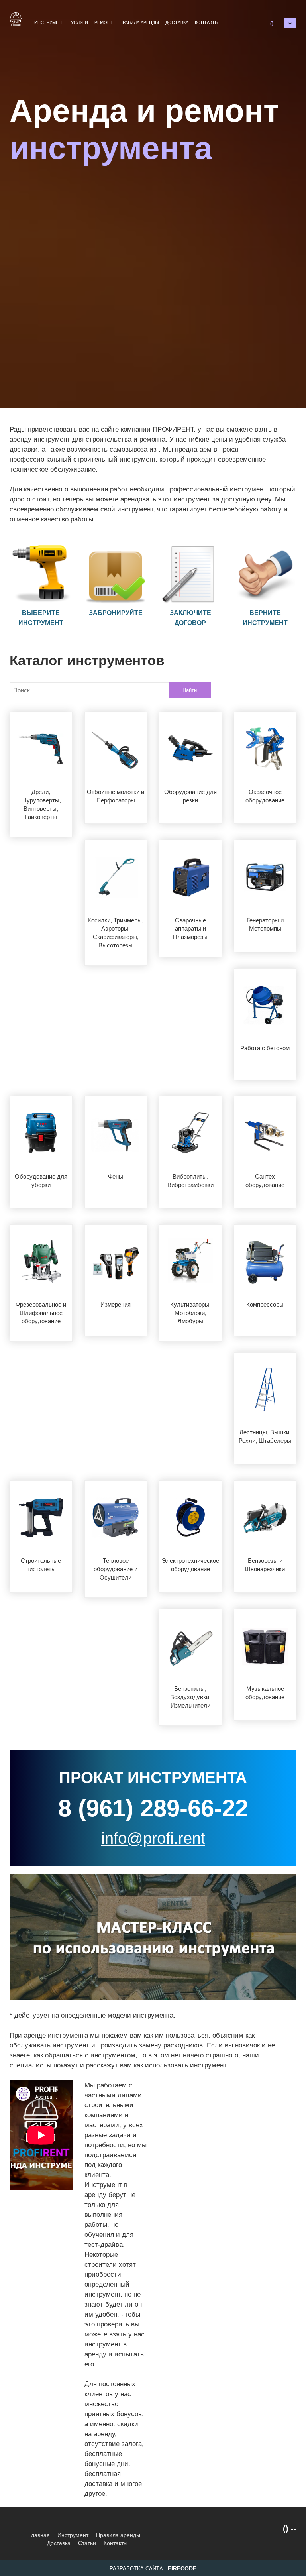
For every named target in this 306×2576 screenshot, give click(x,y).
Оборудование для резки (190, 796)
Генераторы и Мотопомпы (265, 924)
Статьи (87, 2543)
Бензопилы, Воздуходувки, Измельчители (190, 1697)
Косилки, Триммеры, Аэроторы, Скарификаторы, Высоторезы (116, 933)
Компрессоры (265, 1304)
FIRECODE (182, 2568)
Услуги (79, 22)
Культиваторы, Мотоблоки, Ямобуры (190, 1313)
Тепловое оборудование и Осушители (116, 1569)
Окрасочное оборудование (265, 796)
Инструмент (49, 22)
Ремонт (104, 22)
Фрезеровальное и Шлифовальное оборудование (41, 1313)
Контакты (207, 22)
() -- (274, 23)
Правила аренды (139, 22)
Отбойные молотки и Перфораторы (116, 796)
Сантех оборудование (265, 1181)
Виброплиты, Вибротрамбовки (190, 1181)
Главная (39, 2535)
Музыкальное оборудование (265, 1693)
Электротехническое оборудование (190, 1565)
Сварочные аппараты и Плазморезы (190, 928)
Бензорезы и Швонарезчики (265, 1565)
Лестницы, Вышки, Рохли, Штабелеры (265, 1436)
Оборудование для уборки (41, 1181)
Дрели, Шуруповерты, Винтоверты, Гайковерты (41, 804)
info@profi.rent (153, 1838)
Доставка (177, 22)
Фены (116, 1176)
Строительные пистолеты (41, 1565)
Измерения (116, 1304)
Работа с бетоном (265, 1048)
